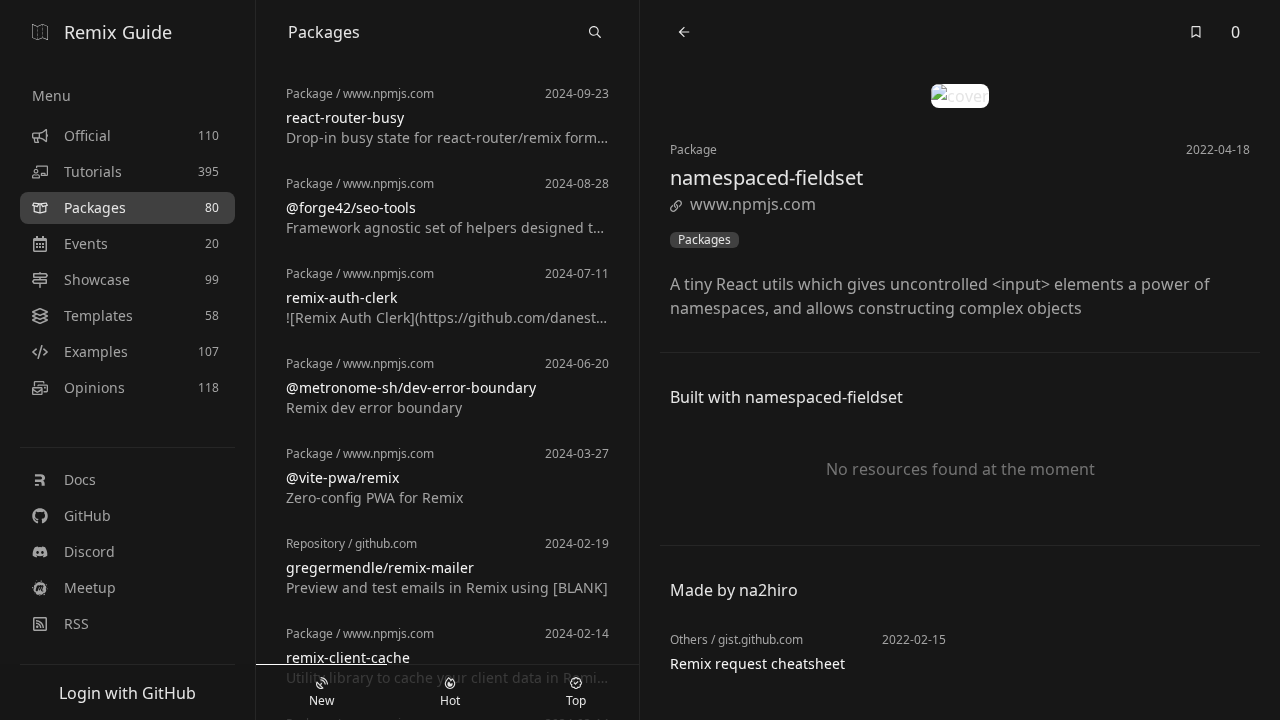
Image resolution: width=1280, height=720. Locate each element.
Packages (704, 240)
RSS (76, 623)
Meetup (90, 587)
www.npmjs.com (753, 204)
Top (576, 700)
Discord (89, 551)
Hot (450, 700)
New (321, 700)
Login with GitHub (127, 693)
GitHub (87, 515)
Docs (80, 479)
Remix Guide (118, 32)
